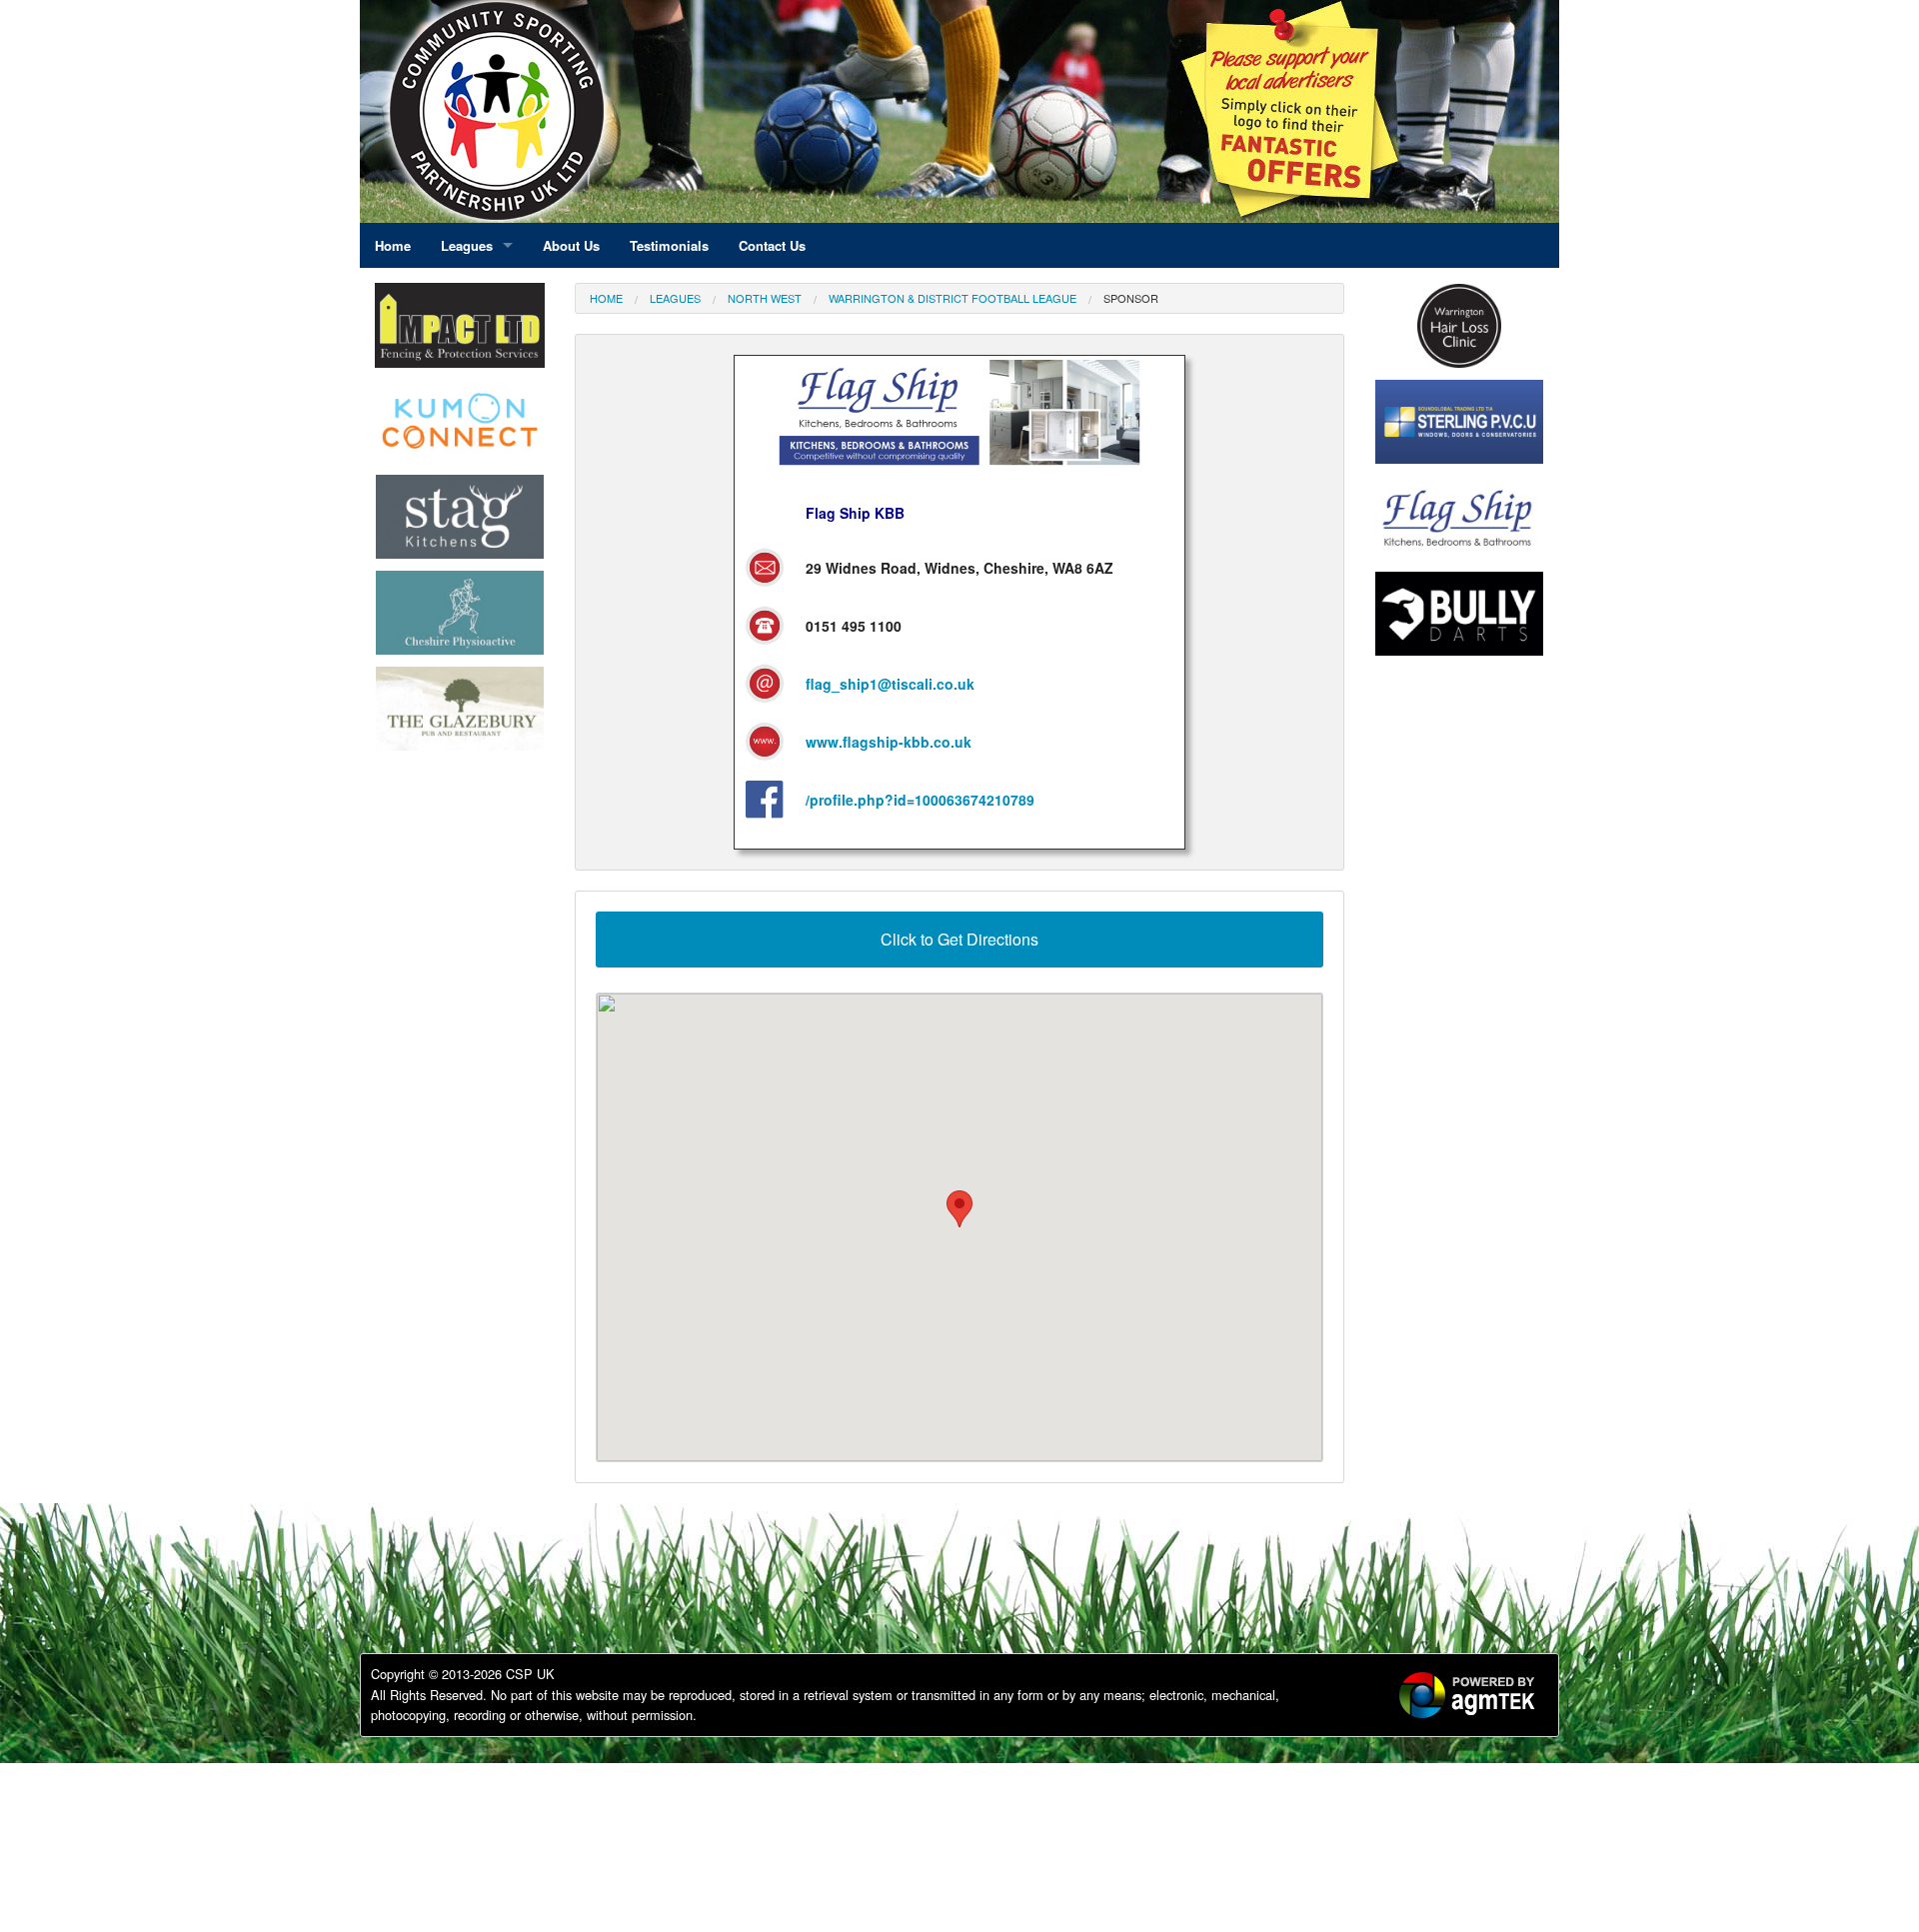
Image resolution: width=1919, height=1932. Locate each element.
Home (606, 298)
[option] (460, 426)
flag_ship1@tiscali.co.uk (890, 684)
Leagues (675, 298)
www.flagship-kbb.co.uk (889, 742)
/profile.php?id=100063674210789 (920, 800)
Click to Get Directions (959, 939)
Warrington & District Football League (953, 298)
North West (765, 298)
